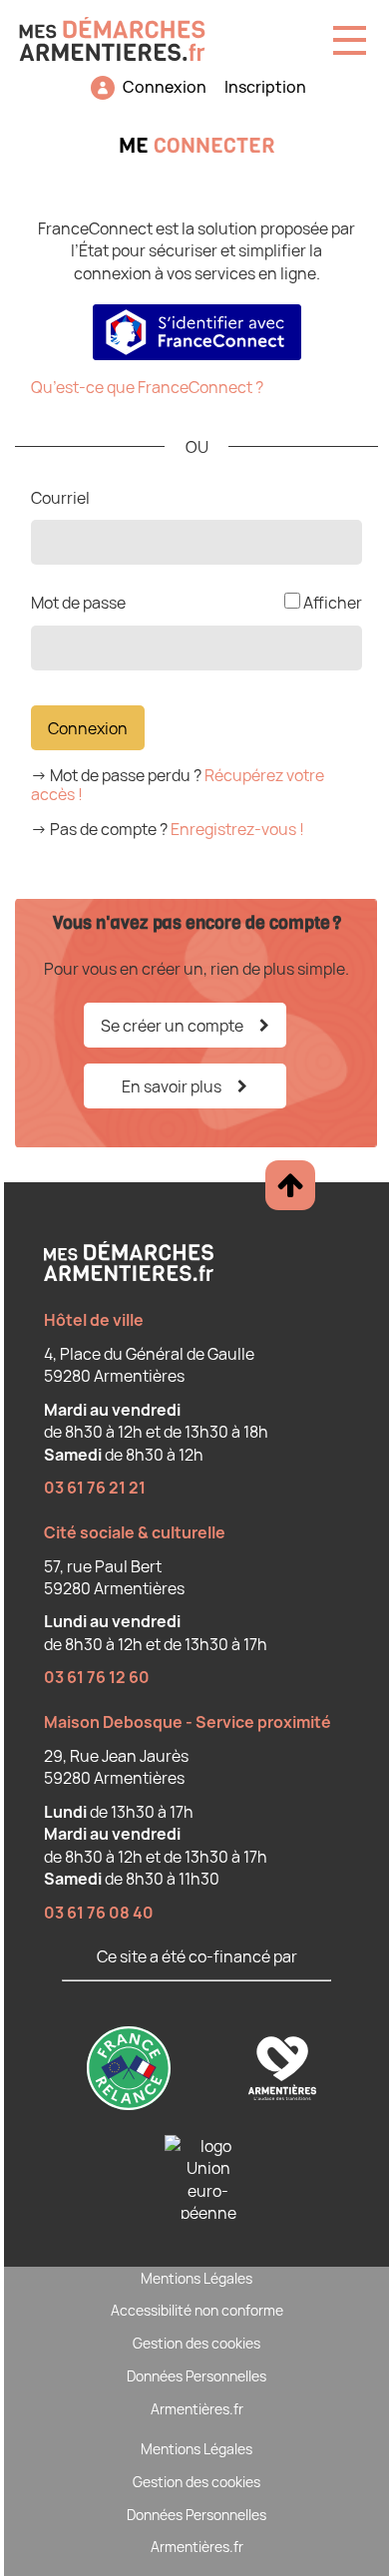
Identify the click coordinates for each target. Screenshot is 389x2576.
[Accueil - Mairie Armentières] (120, 31)
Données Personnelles (196, 2376)
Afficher (333, 603)
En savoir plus (172, 1086)
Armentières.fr (197, 2409)
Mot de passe (78, 603)
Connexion (165, 87)
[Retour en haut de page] (290, 1185)
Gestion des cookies (196, 2343)
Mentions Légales (196, 2278)
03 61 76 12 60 (97, 1677)
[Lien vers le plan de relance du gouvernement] (130, 2071)
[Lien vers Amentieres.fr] (282, 2071)
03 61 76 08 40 (99, 1913)
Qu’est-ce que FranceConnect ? (147, 387)
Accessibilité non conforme (197, 2310)
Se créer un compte (172, 1026)
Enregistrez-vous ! (237, 829)
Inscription (265, 87)
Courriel (60, 498)
